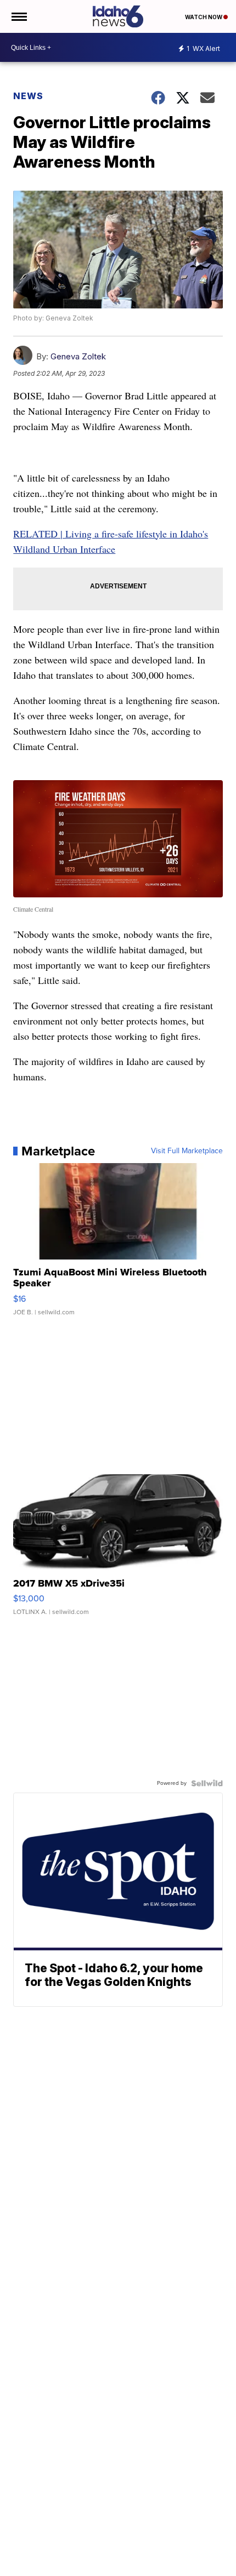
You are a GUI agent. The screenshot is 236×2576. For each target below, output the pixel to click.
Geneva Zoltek (78, 356)
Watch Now (204, 17)
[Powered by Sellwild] (207, 1783)
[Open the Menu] (18, 16)
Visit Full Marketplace (187, 1151)
